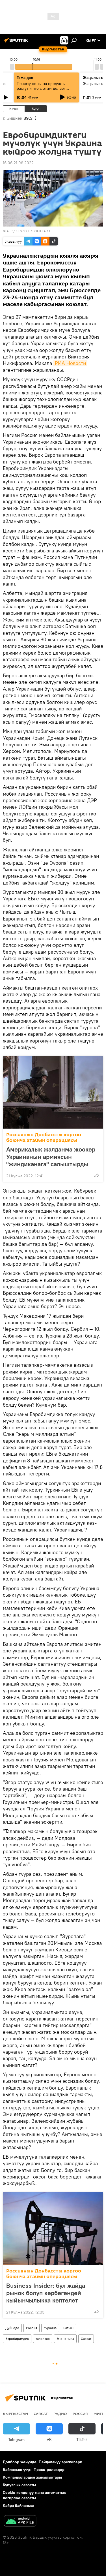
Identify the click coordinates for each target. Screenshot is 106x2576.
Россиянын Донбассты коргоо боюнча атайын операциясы (44, 1138)
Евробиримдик (17, 2339)
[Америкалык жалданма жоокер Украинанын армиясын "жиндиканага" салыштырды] (53, 1092)
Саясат (86, 2339)
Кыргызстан (15, 2413)
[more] (97, 1175)
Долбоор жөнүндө (20, 2462)
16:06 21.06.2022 (18, 163)
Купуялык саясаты (19, 2485)
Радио (60, 2413)
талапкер (43, 2339)
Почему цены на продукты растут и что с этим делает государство (41, 88)
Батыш (68, 2328)
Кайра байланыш (18, 2505)
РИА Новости (70, 363)
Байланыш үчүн (17, 2470)
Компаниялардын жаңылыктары (32, 2477)
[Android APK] (20, 2521)
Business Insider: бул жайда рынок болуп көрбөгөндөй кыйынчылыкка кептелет (46, 2293)
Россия (32, 2328)
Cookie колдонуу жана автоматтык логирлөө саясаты (34, 2495)
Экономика (65, 2339)
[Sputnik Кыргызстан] (17, 42)
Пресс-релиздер (49, 2470)
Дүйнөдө (12, 2328)
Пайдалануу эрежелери (60, 2462)
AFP (9, 231)
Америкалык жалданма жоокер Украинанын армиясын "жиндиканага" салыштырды (51, 1157)
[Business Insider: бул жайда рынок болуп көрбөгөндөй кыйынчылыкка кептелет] (53, 2229)
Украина (50, 2328)
